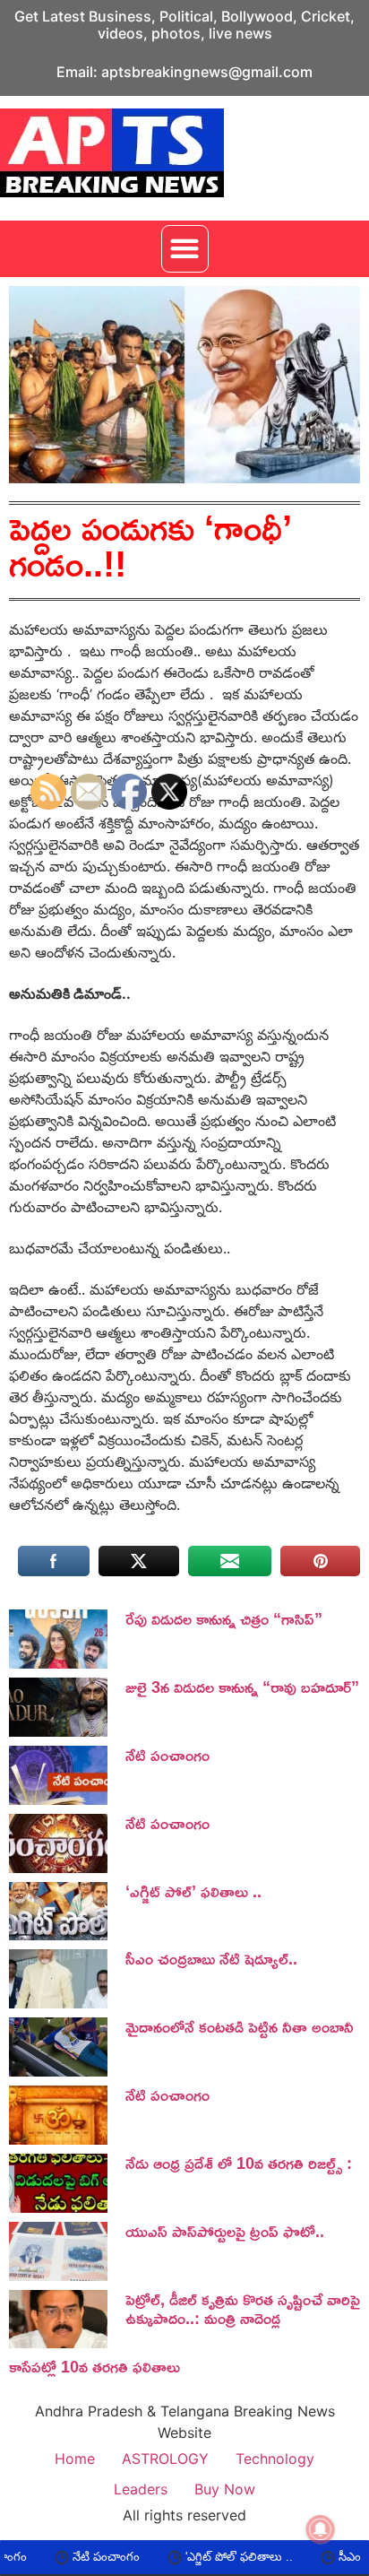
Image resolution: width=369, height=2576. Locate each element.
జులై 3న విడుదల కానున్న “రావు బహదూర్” (242, 1687)
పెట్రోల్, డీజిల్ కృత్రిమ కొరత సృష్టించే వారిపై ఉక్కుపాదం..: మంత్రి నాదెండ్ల (243, 2309)
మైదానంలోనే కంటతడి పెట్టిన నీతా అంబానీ (240, 2026)
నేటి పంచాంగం (61, 2557)
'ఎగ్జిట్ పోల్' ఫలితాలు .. (194, 2557)
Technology (275, 2459)
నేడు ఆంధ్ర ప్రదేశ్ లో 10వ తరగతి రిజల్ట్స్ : (239, 2163)
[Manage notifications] (321, 2529)
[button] (185, 249)
